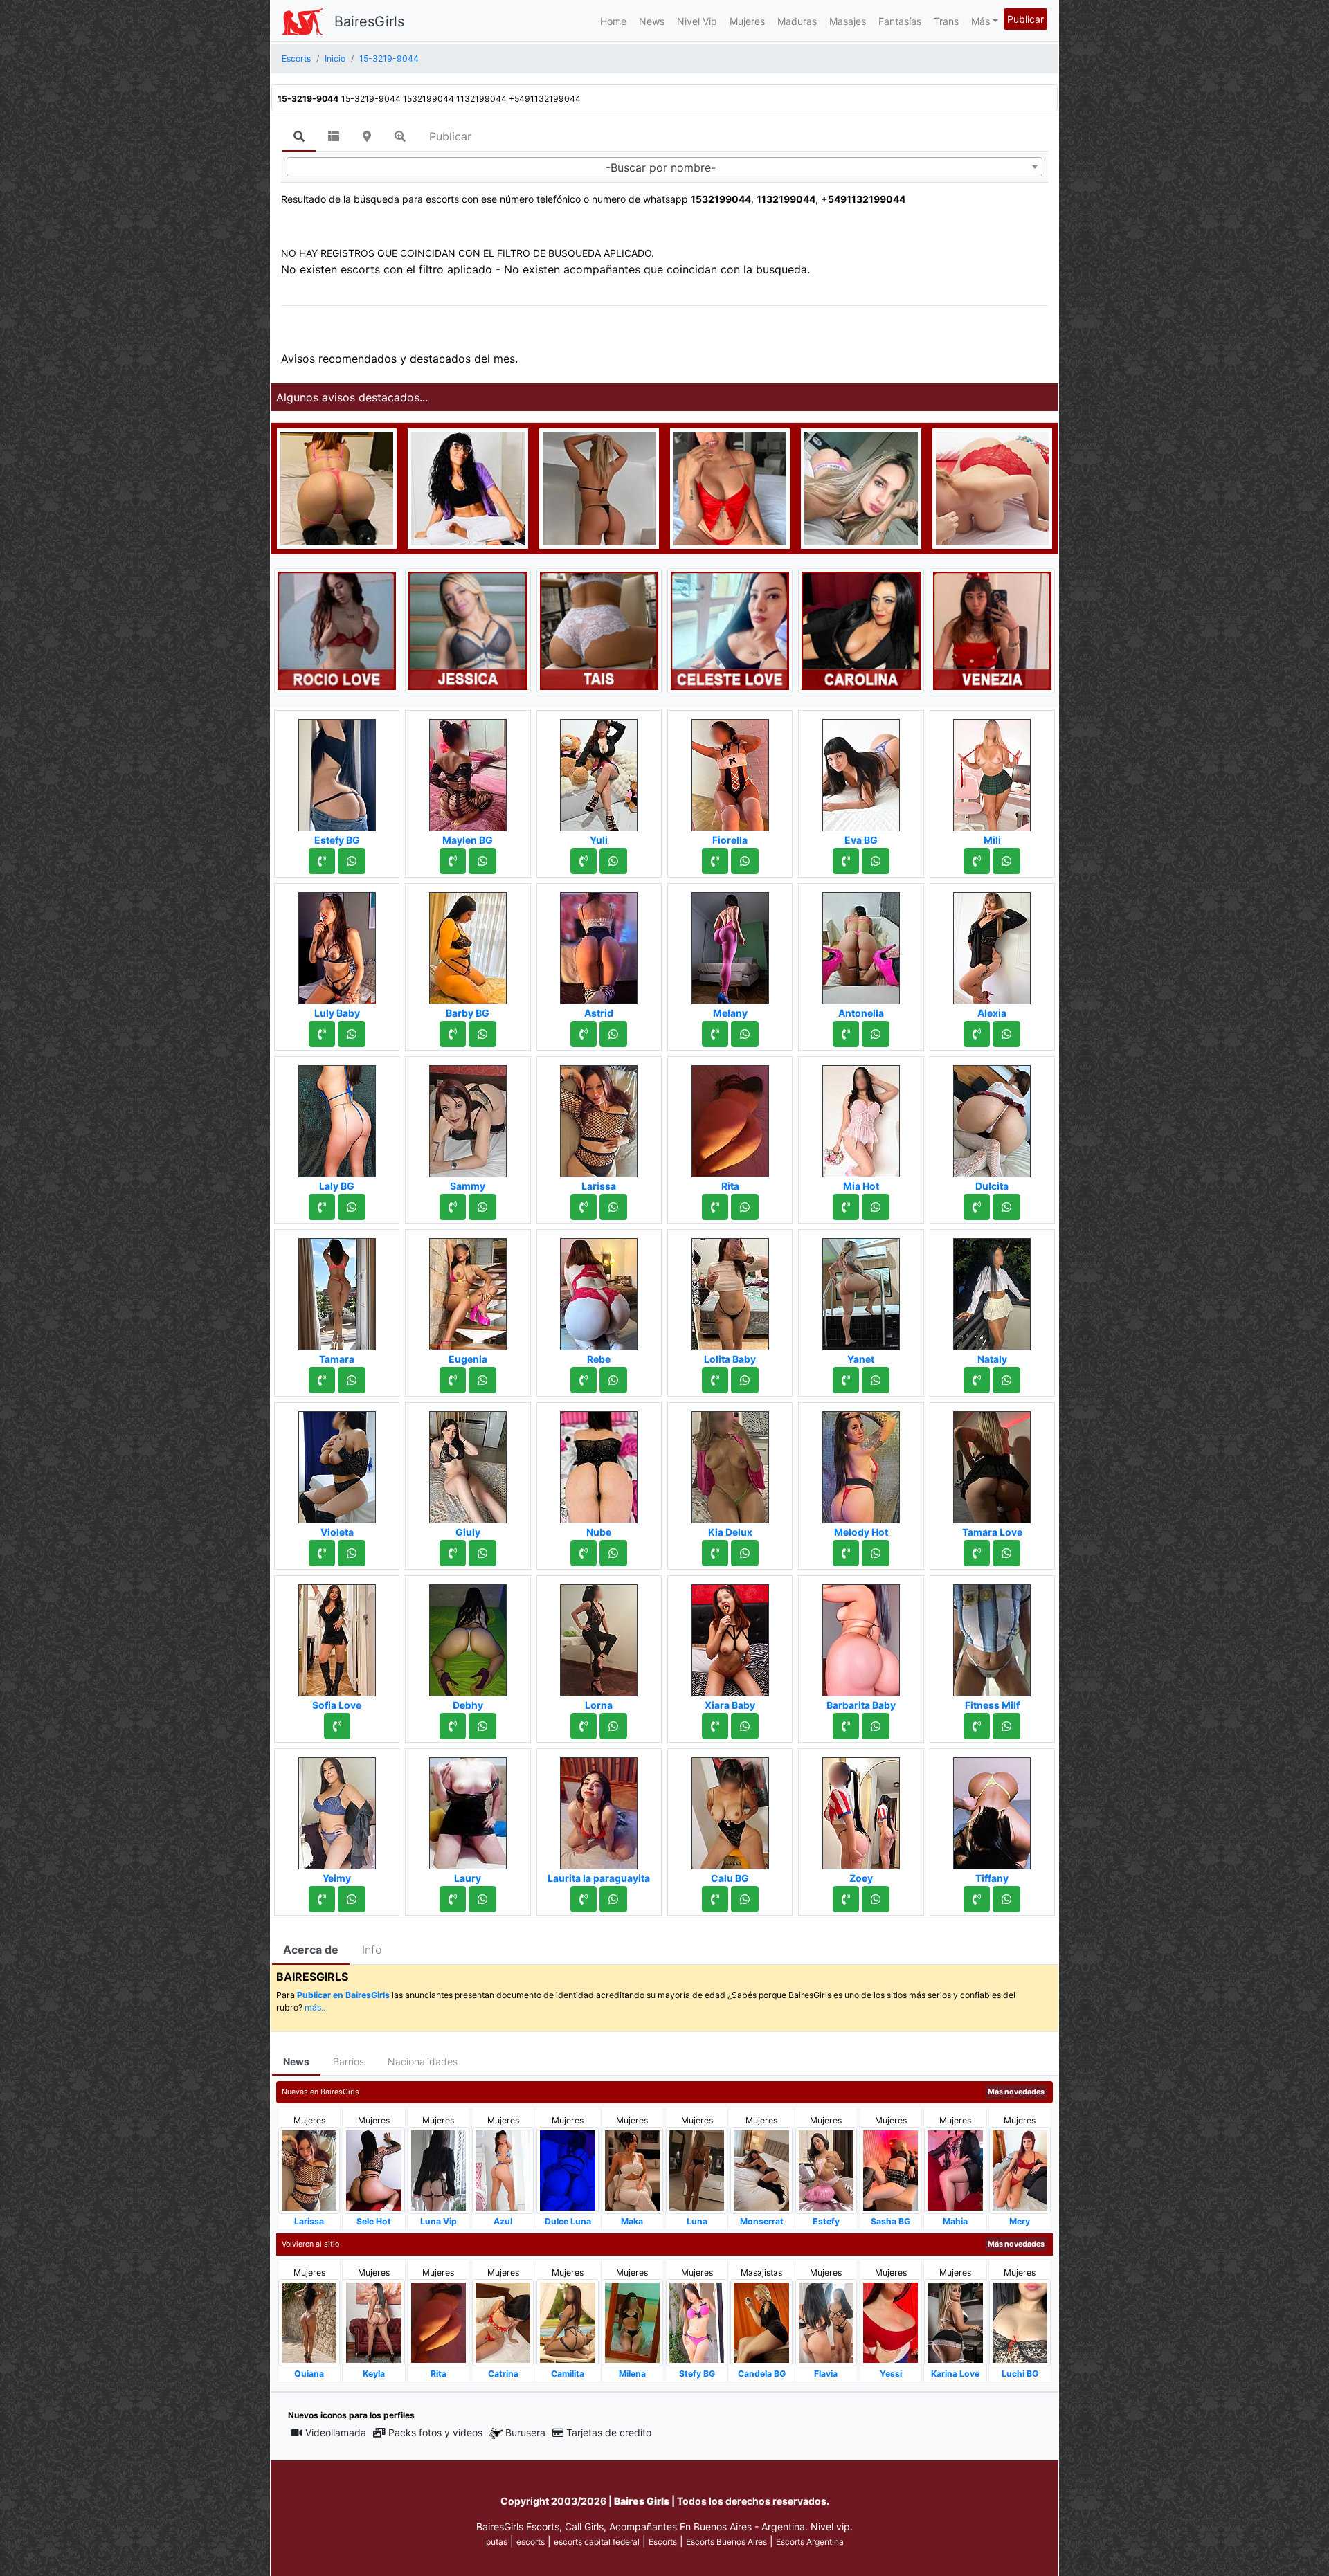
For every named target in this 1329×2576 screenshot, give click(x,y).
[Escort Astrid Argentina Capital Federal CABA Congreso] (599, 944)
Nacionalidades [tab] (423, 2061)
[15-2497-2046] (977, 1899)
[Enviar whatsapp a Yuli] (613, 861)
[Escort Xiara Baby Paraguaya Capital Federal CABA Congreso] (730, 1636)
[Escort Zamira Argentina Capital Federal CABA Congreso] (599, 487)
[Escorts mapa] (367, 136)
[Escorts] (302, 21)
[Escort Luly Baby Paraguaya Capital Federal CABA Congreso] (337, 944)
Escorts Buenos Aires (726, 2542)
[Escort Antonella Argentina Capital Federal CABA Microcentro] (861, 944)
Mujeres (747, 21)
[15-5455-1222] (977, 1207)
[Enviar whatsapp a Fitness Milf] (1006, 1726)
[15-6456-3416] (977, 1553)
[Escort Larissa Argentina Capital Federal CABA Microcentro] (599, 1117)
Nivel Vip (697, 21)
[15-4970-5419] (846, 1726)
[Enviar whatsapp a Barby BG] (482, 1034)
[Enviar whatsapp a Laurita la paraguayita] (613, 1899)
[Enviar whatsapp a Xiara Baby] (745, 1726)
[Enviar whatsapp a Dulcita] (1006, 1207)
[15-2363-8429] (846, 1034)
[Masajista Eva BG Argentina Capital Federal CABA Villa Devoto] (861, 771)
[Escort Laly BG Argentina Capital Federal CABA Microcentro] (337, 1117)
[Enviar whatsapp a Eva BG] (876, 861)
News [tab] (296, 2061)
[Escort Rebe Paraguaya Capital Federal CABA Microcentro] (599, 1290)
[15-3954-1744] (322, 1553)
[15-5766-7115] (453, 1726)
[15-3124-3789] (453, 1899)
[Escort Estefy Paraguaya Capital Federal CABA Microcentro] (826, 2169)
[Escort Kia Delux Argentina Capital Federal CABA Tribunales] (730, 1463)
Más (980, 21)
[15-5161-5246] (977, 1380)
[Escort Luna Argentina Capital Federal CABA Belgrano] (697, 2169)
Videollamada (336, 2432)
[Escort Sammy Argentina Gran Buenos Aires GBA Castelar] (468, 1117)
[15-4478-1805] (715, 1207)
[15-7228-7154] (846, 1899)
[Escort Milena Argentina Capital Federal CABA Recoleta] (632, 2322)
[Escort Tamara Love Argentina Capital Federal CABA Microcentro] (992, 1463)
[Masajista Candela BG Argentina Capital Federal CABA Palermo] (761, 2322)
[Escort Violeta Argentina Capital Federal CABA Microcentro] (337, 1463)
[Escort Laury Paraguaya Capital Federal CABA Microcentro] (468, 1809)
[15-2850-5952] (337, 1726)
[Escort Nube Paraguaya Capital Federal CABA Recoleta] (599, 1463)
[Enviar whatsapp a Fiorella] (745, 861)
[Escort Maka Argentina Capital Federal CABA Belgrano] (632, 2169)
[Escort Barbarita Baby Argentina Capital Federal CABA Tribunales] (861, 1636)
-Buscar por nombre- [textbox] (661, 167)
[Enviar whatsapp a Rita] (745, 1207)
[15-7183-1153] (846, 861)
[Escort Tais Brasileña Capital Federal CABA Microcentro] (599, 630)
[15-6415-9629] (584, 1553)
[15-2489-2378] (584, 1207)
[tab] (299, 137)
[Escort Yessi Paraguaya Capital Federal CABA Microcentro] (890, 2322)
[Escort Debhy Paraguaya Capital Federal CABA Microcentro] (468, 1636)
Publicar (1025, 19)
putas (497, 2542)
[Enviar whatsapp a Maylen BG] (482, 861)
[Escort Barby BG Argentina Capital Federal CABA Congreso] (468, 944)
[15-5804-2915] (846, 1553)
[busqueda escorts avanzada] (400, 136)
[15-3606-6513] (715, 861)
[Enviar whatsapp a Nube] (613, 1553)
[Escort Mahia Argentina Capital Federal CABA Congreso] (955, 2169)
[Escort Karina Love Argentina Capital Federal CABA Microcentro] (955, 2322)
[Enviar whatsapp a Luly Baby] (352, 1034)
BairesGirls (369, 21)
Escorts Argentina (810, 2542)
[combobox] (664, 167)
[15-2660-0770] (584, 1726)
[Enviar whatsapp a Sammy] (482, 1207)
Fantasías (900, 21)
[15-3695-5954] (977, 861)
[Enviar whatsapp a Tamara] (352, 1380)
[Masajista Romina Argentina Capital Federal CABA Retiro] (468, 487)
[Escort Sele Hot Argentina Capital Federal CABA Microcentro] (373, 2169)
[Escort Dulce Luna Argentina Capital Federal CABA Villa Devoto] (567, 2169)
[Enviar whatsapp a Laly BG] (352, 1207)
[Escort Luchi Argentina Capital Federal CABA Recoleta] (730, 487)
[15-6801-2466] (322, 861)
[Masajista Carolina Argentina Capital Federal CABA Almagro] (861, 630)
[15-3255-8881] (977, 1034)
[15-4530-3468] (584, 1899)
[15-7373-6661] (977, 1726)
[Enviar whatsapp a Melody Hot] (876, 1553)
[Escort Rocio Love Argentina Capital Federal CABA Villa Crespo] (337, 630)
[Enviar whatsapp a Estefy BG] (352, 861)
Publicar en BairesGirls (343, 1995)
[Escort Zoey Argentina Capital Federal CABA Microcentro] (861, 1809)
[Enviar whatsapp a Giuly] (482, 1553)
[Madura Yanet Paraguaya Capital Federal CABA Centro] (861, 1290)
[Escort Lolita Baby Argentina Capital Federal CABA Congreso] (730, 1290)
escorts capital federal (597, 2542)
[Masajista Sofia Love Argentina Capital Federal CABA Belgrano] (337, 1636)
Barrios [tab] (349, 2061)
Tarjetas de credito (609, 2432)
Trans (946, 21)
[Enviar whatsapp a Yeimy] (352, 1899)
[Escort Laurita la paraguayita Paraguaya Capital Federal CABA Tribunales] (599, 1809)
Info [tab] (372, 1950)
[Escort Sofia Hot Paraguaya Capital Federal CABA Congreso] (337, 487)
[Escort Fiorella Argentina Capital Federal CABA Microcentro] (730, 771)
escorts (531, 2542)
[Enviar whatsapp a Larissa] (613, 1207)
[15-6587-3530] (846, 1380)
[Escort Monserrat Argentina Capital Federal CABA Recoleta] (761, 2169)
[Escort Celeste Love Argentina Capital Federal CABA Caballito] (730, 630)
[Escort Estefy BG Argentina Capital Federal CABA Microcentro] (337, 771)
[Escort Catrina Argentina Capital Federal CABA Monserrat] (503, 2322)
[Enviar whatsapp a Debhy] (482, 1726)
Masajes (848, 21)
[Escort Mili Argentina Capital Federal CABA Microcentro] (992, 771)
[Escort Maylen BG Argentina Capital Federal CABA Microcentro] (468, 771)
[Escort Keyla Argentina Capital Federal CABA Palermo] (373, 2322)
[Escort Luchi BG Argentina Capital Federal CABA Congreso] (1020, 2322)
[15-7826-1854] (453, 1553)
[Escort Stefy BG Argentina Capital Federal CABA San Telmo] (697, 2322)
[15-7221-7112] (453, 861)
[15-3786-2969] (715, 1553)
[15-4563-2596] (584, 1380)
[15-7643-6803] (584, 1034)
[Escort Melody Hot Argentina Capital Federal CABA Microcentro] (861, 1463)
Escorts (663, 2542)
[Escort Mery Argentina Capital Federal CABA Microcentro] (1020, 2169)
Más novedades (1016, 2092)
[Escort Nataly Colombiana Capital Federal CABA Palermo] (992, 1290)
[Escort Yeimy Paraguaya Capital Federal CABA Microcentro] (337, 1809)
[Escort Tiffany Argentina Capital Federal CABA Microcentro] (992, 1809)
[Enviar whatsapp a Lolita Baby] (745, 1380)
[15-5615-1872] (715, 1034)
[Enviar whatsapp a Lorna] (613, 1726)
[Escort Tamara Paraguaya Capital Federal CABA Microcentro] (337, 1290)
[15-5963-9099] (715, 1899)
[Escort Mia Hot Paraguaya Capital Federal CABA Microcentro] (861, 1117)
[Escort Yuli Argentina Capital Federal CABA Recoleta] (599, 771)
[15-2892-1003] (322, 1899)
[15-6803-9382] (453, 1380)
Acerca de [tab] (311, 1950)
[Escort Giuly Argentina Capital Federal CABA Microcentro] (468, 1463)
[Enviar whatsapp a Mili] (1006, 861)
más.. (315, 2007)
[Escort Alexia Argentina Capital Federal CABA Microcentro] (992, 944)
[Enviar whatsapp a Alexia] (1006, 1034)
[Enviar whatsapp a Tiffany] (1006, 1899)
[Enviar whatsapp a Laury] (482, 1899)
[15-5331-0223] (322, 1207)
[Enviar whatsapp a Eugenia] (482, 1380)
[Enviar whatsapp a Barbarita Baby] (876, 1726)
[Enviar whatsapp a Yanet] (876, 1380)
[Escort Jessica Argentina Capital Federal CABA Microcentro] (468, 630)
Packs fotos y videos (435, 2432)
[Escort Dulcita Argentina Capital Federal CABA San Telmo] (992, 1117)
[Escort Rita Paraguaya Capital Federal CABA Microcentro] (730, 1117)
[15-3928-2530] (322, 1034)
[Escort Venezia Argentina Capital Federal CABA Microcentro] (992, 630)
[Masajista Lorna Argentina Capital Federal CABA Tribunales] (599, 1636)
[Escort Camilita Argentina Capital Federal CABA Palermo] (567, 2322)
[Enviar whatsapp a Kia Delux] (745, 1553)
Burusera (525, 2432)
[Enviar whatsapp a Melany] (745, 1034)
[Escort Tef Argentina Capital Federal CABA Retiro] (861, 487)
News (652, 21)
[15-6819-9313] (584, 861)
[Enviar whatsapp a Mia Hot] (876, 1207)
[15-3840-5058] (453, 1207)
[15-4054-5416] (846, 1207)
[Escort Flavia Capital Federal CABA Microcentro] (826, 2322)
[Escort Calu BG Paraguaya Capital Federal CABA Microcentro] (730, 1809)
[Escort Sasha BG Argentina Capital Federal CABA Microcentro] (890, 2169)
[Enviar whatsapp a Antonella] (876, 1034)
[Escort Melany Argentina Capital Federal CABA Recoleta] (730, 944)
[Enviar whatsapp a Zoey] (876, 1899)
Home (613, 21)
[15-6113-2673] (453, 1034)
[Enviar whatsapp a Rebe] (613, 1380)
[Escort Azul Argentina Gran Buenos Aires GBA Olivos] (503, 2169)
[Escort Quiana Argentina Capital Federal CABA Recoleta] (309, 2322)
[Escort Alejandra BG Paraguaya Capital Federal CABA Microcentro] (992, 487)
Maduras (797, 21)
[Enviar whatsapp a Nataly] (1006, 1380)
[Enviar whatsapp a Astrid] (613, 1034)
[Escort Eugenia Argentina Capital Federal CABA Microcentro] (468, 1290)
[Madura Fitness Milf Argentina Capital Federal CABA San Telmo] (992, 1636)
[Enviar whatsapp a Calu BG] (745, 1899)
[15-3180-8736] (322, 1380)
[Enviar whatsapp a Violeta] (352, 1553)
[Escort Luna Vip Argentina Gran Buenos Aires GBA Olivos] (439, 2169)
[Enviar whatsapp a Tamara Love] (1006, 1553)
